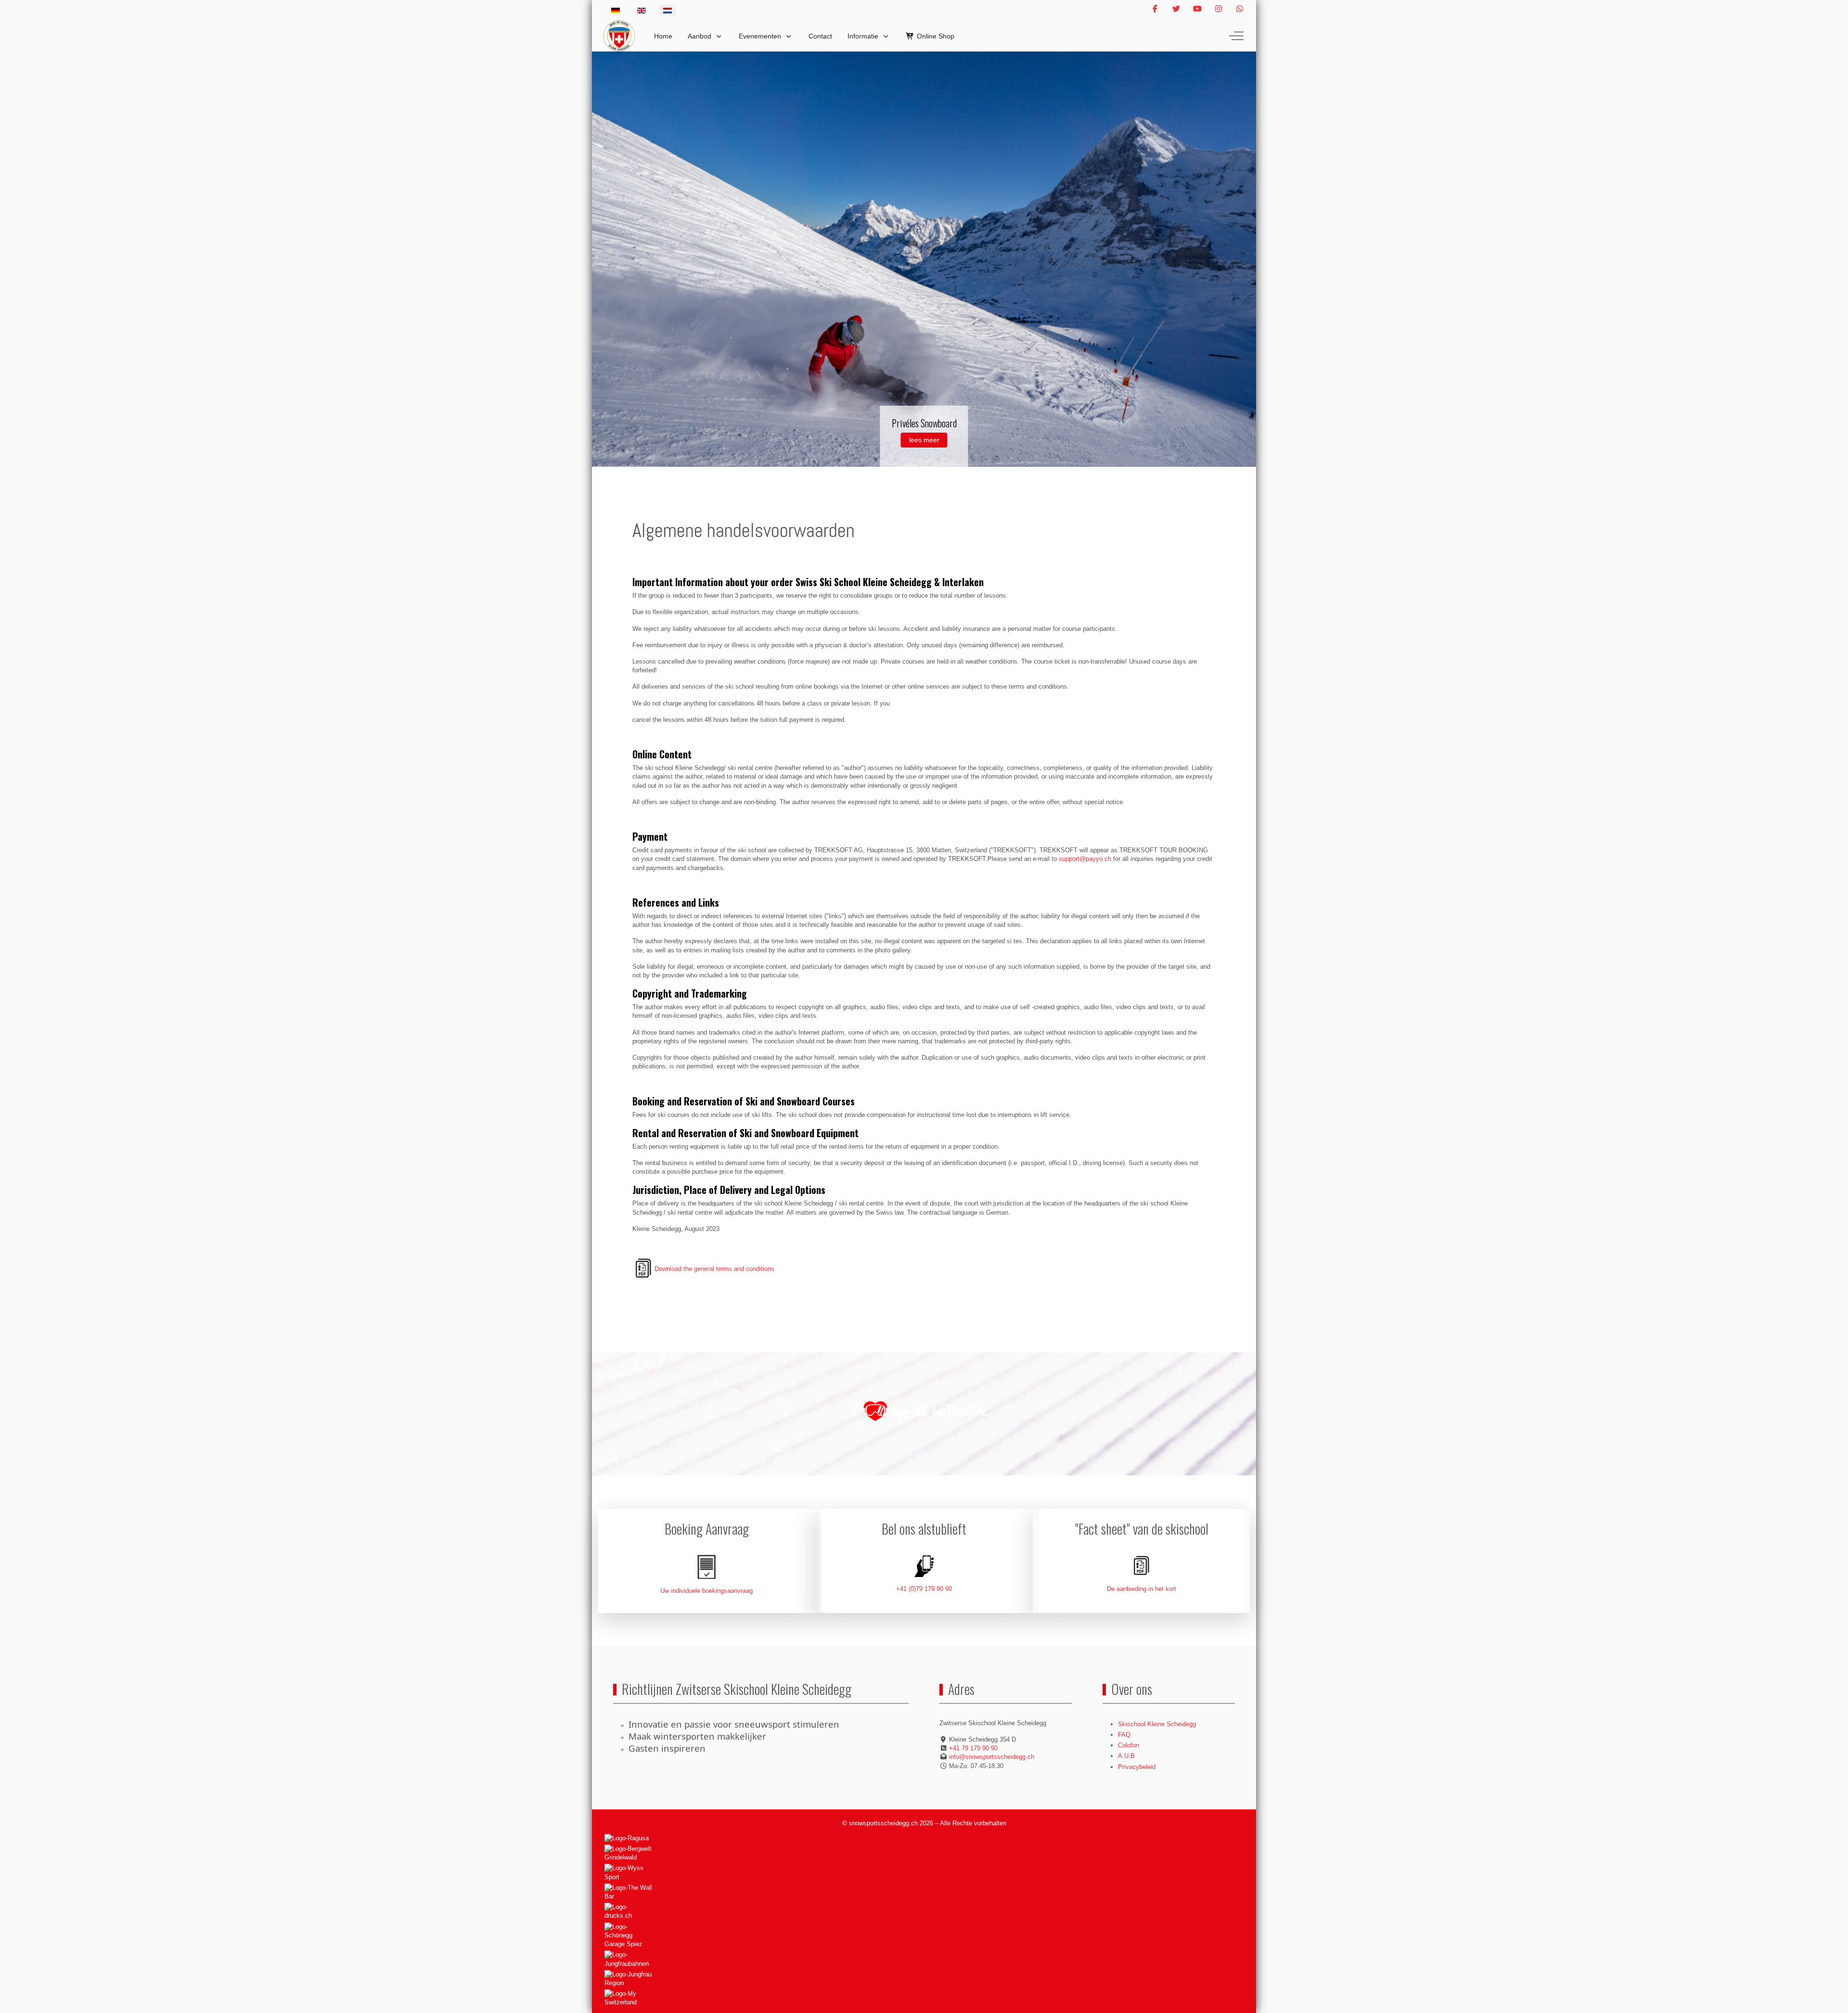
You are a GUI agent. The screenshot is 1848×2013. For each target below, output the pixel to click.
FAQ (1124, 1735)
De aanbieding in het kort (1142, 1589)
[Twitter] (1176, 9)
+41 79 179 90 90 (973, 1748)
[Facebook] (1155, 9)
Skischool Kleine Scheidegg (1157, 1724)
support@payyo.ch (1085, 859)
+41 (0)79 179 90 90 (924, 1589)
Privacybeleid (1137, 1767)
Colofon (1129, 1745)
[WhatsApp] (1240, 9)
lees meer (924, 440)
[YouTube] (1197, 9)
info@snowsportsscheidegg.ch (992, 1757)
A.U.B (1126, 1756)
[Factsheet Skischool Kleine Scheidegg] (1142, 1566)
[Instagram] (1219, 9)
